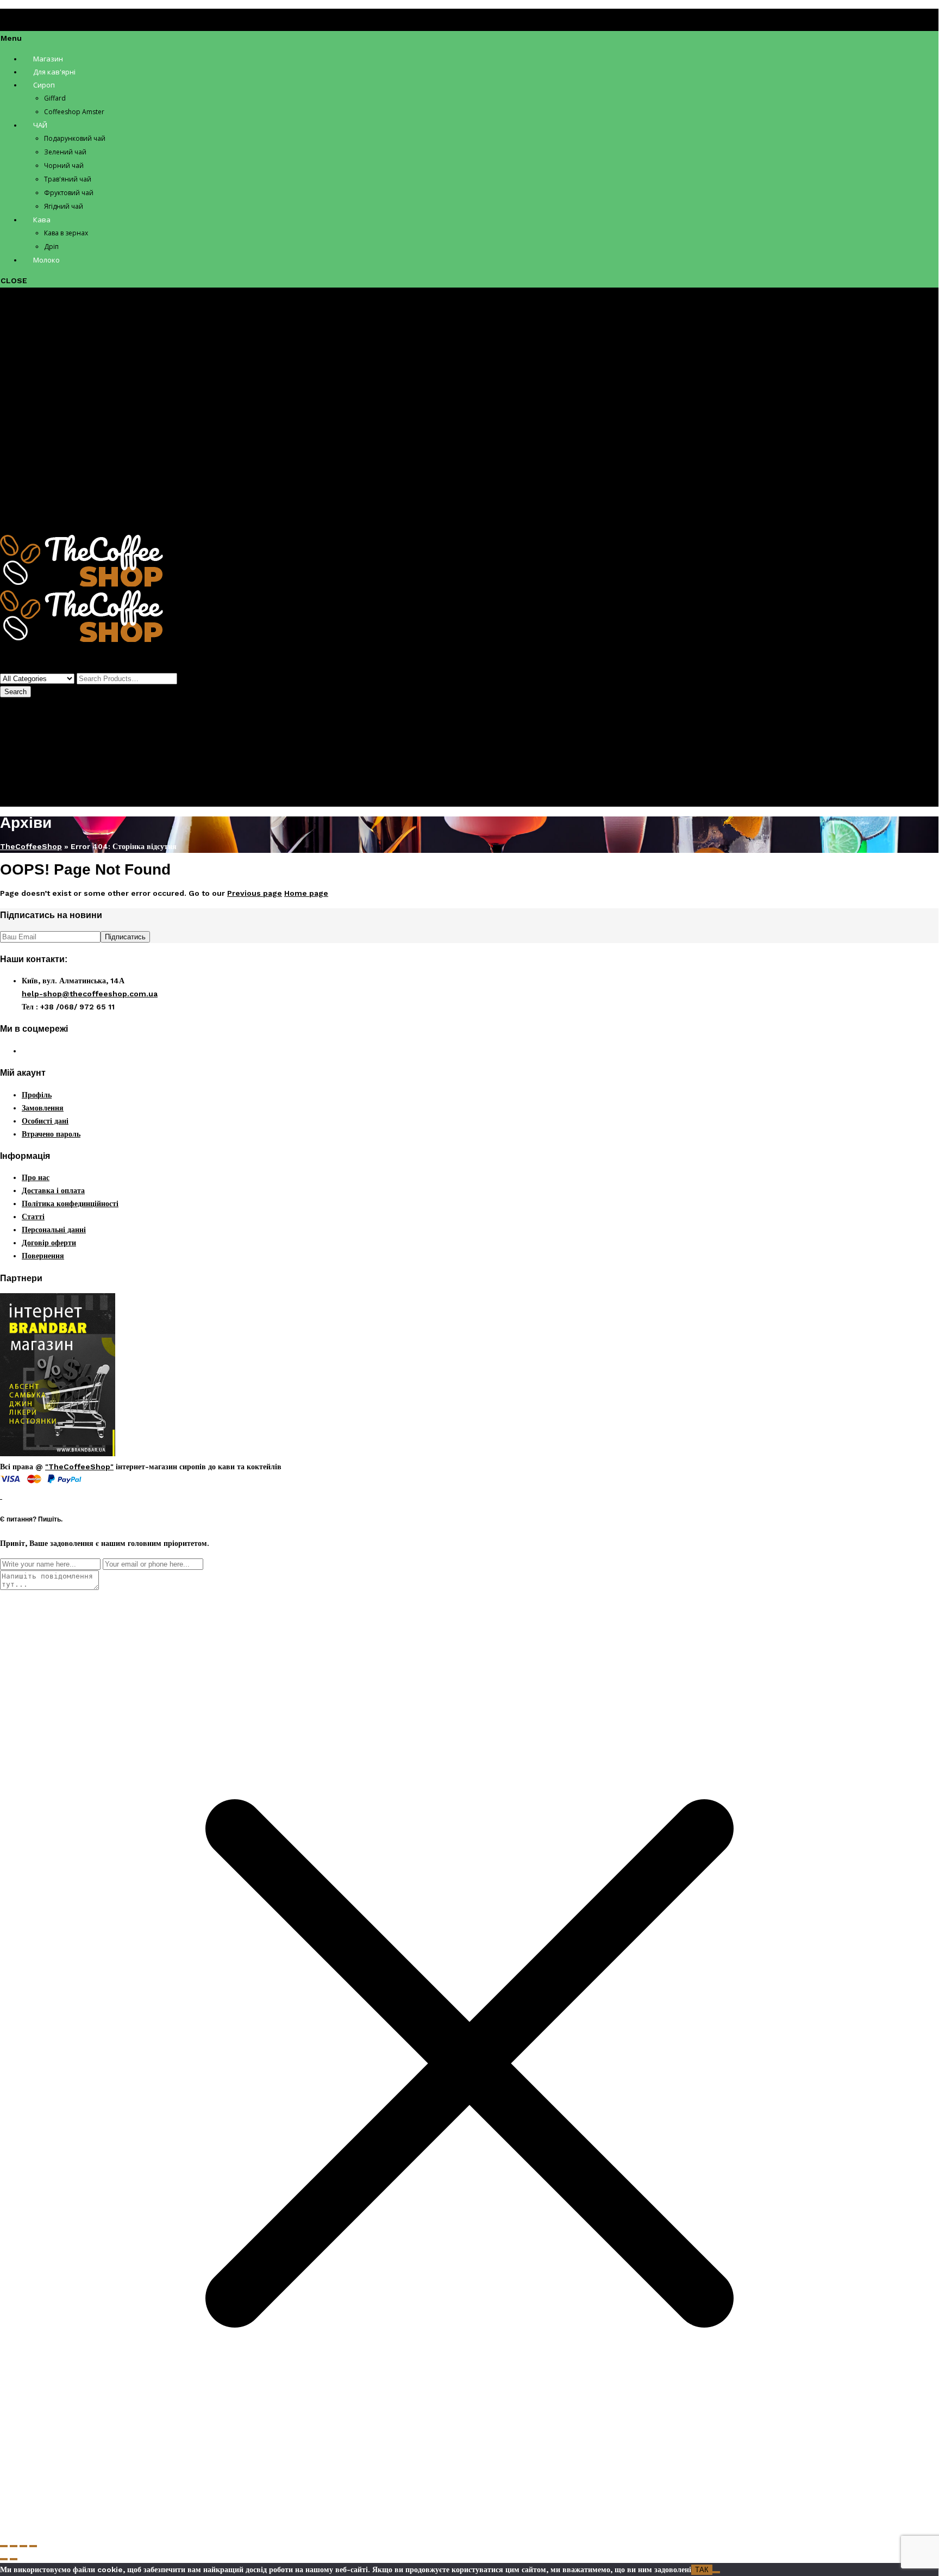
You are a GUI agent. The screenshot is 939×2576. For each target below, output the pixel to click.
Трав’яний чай (69, 442)
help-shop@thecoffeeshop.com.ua (90, 994)
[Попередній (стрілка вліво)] (4, 2559)
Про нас (36, 1177)
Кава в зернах (68, 495)
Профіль (37, 753)
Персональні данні (54, 1230)
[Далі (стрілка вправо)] (14, 2559)
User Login (21, 774)
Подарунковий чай (76, 403)
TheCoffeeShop (31, 846)
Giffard (57, 364)
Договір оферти (49, 1243)
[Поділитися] (23, 2546)
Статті (33, 1217)
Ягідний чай (65, 469)
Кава (30, 482)
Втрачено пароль (51, 1134)
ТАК (702, 2570)
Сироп (33, 351)
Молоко (35, 521)
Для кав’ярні (45, 338)
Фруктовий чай (71, 456)
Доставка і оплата (53, 1190)
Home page (306, 893)
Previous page (255, 893)
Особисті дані (45, 1121)
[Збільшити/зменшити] (4, 2546)
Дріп (52, 508)
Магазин (37, 325)
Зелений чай (65, 416)
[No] (716, 2572)
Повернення (43, 1256)
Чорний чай (64, 429)
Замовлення (43, 1108)
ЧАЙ (30, 390)
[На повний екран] (14, 2546)
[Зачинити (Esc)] (33, 2546)
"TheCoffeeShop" (79, 1467)
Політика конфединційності (70, 1203)
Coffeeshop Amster (82, 377)
